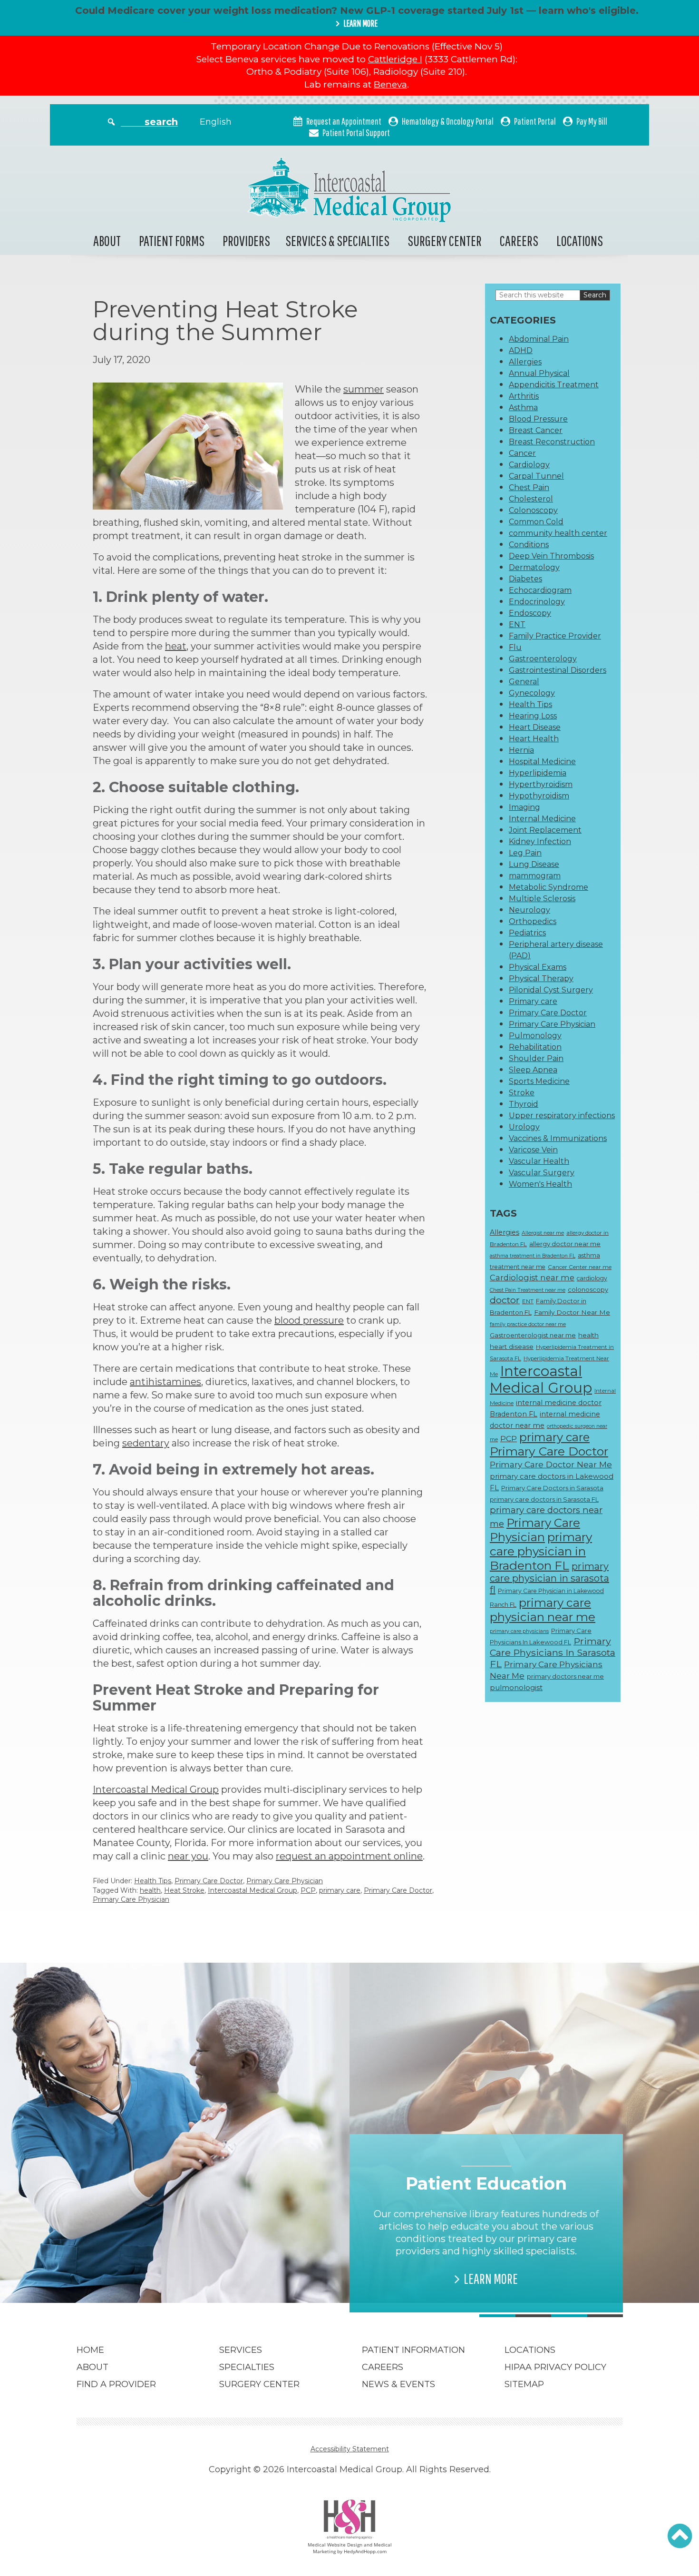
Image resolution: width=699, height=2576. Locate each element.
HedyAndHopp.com (365, 2551)
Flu (515, 647)
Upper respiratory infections (562, 1116)
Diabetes (525, 579)
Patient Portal (535, 121)
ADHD (521, 350)
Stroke (522, 1093)
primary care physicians (519, 1631)
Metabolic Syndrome (549, 887)
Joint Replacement (545, 830)
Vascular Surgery (542, 1173)
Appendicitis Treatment (554, 385)
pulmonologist (516, 1688)
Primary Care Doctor (209, 1881)
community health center (558, 533)
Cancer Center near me (580, 1267)
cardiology (592, 1278)
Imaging (524, 807)
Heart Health (534, 739)
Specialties (247, 2367)
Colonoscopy (533, 510)
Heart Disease (535, 727)
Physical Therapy (541, 978)
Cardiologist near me (532, 1278)
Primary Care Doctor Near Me (551, 1464)
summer (364, 389)
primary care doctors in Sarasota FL (544, 1499)
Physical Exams (538, 967)
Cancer (522, 453)
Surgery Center (445, 241)
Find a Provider (116, 2384)
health (150, 1890)
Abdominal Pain (539, 339)
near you (188, 1856)
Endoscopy (530, 613)
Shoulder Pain (536, 1058)
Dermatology (534, 567)
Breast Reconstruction (552, 442)
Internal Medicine (542, 819)
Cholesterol (531, 499)
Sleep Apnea (533, 1070)
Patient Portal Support (356, 133)
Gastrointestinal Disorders (558, 670)
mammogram (535, 876)
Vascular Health (539, 1161)
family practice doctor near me (528, 1324)
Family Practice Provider (555, 636)
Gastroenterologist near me (533, 1335)
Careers (519, 241)
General (524, 682)
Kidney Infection (540, 841)
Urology (524, 1127)
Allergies (525, 362)
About (107, 241)
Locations (580, 241)
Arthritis (524, 396)
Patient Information (413, 2350)
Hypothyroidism (539, 796)
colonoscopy (588, 1289)
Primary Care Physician (285, 1881)
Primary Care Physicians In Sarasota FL (553, 1652)
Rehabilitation (535, 1047)
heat (176, 646)
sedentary (146, 1443)
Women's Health (540, 1184)
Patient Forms (172, 241)
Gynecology (532, 693)
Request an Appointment (344, 121)
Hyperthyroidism (541, 784)
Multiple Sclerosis (542, 899)
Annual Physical (539, 373)
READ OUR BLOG (218, 2266)
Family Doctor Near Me (572, 1312)
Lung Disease (534, 864)
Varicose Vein (533, 1150)
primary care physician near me (543, 1610)
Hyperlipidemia (538, 773)
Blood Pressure (538, 419)
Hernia (521, 750)
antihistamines (165, 1382)
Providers (246, 241)
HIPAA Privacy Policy (555, 2367)
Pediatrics (527, 933)
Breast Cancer (536, 430)
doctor (505, 1300)
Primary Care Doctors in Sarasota (552, 1488)
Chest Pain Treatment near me (528, 1290)
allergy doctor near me (565, 1244)
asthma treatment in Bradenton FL (533, 1256)
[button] (680, 2536)
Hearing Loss (533, 716)
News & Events (398, 2384)
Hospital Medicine (542, 762)
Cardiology (529, 465)
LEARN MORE (360, 23)
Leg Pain (525, 853)
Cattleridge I (395, 59)
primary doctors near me (565, 1676)
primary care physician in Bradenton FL (541, 1551)
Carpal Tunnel (536, 476)
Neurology (529, 910)
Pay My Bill (592, 121)
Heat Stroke (184, 1890)
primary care (340, 1890)
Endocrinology (537, 602)
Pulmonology (535, 1036)
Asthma (523, 408)
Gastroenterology (543, 659)
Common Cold (536, 522)
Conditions (529, 545)
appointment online (376, 1856)
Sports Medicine (539, 1081)
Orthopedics (533, 921)
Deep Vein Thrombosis (551, 556)
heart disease (512, 1347)
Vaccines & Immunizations (558, 1138)
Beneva (390, 84)
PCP (308, 1890)
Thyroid (524, 1104)
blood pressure (309, 1320)
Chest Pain (529, 487)
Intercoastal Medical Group (156, 1789)
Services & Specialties (337, 241)
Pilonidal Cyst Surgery (551, 990)
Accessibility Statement (350, 2449)
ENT (517, 624)
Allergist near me (543, 1233)
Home (90, 2350)
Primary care (533, 1001)
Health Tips (153, 1881)
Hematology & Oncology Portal (448, 121)
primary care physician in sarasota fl (549, 1578)
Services (241, 2350)
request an (302, 1856)
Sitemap (524, 2384)
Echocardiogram (540, 590)
